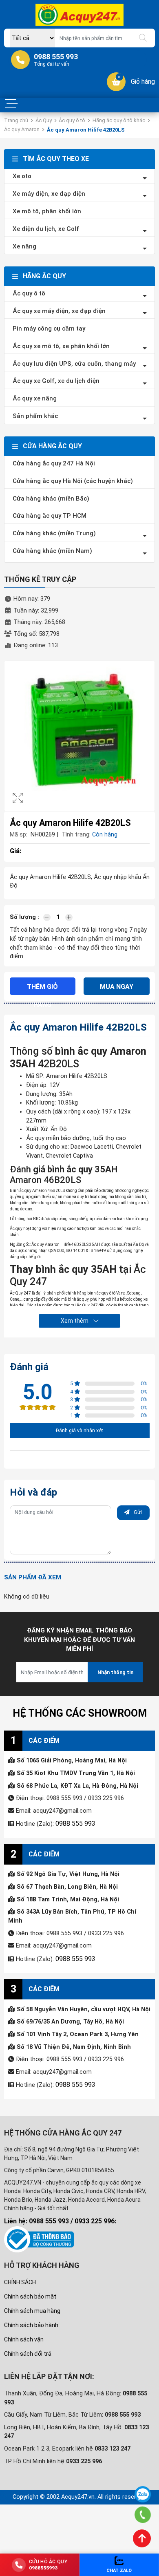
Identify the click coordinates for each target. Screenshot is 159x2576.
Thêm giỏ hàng (43, 987)
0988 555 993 (73, 1823)
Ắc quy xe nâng (35, 398)
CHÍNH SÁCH (20, 2279)
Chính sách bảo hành (31, 2322)
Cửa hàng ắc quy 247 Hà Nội (54, 463)
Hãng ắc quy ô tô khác (119, 120)
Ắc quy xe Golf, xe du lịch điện (56, 381)
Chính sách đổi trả (28, 2351)
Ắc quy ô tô (72, 120)
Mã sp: (19, 835)
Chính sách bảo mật (30, 2294)
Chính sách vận (24, 2337)
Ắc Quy (44, 120)
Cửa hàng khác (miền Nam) (52, 551)
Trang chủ (16, 120)
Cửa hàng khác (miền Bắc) (51, 499)
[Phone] (143, 2515)
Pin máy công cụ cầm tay (49, 329)
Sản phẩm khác (35, 416)
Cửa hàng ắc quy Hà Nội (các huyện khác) (73, 481)
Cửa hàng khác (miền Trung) (54, 533)
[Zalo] (143, 2494)
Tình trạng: (76, 835)
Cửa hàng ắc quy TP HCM (50, 516)
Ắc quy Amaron (22, 129)
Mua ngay (117, 987)
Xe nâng (24, 246)
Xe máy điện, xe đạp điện (49, 194)
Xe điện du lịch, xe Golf (46, 229)
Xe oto (22, 176)
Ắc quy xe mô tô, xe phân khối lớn (61, 346)
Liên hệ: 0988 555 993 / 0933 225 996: (60, 2218)
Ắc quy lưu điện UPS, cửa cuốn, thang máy (74, 364)
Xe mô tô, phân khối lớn (47, 211)
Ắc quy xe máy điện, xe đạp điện (59, 311)
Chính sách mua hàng (32, 2308)
